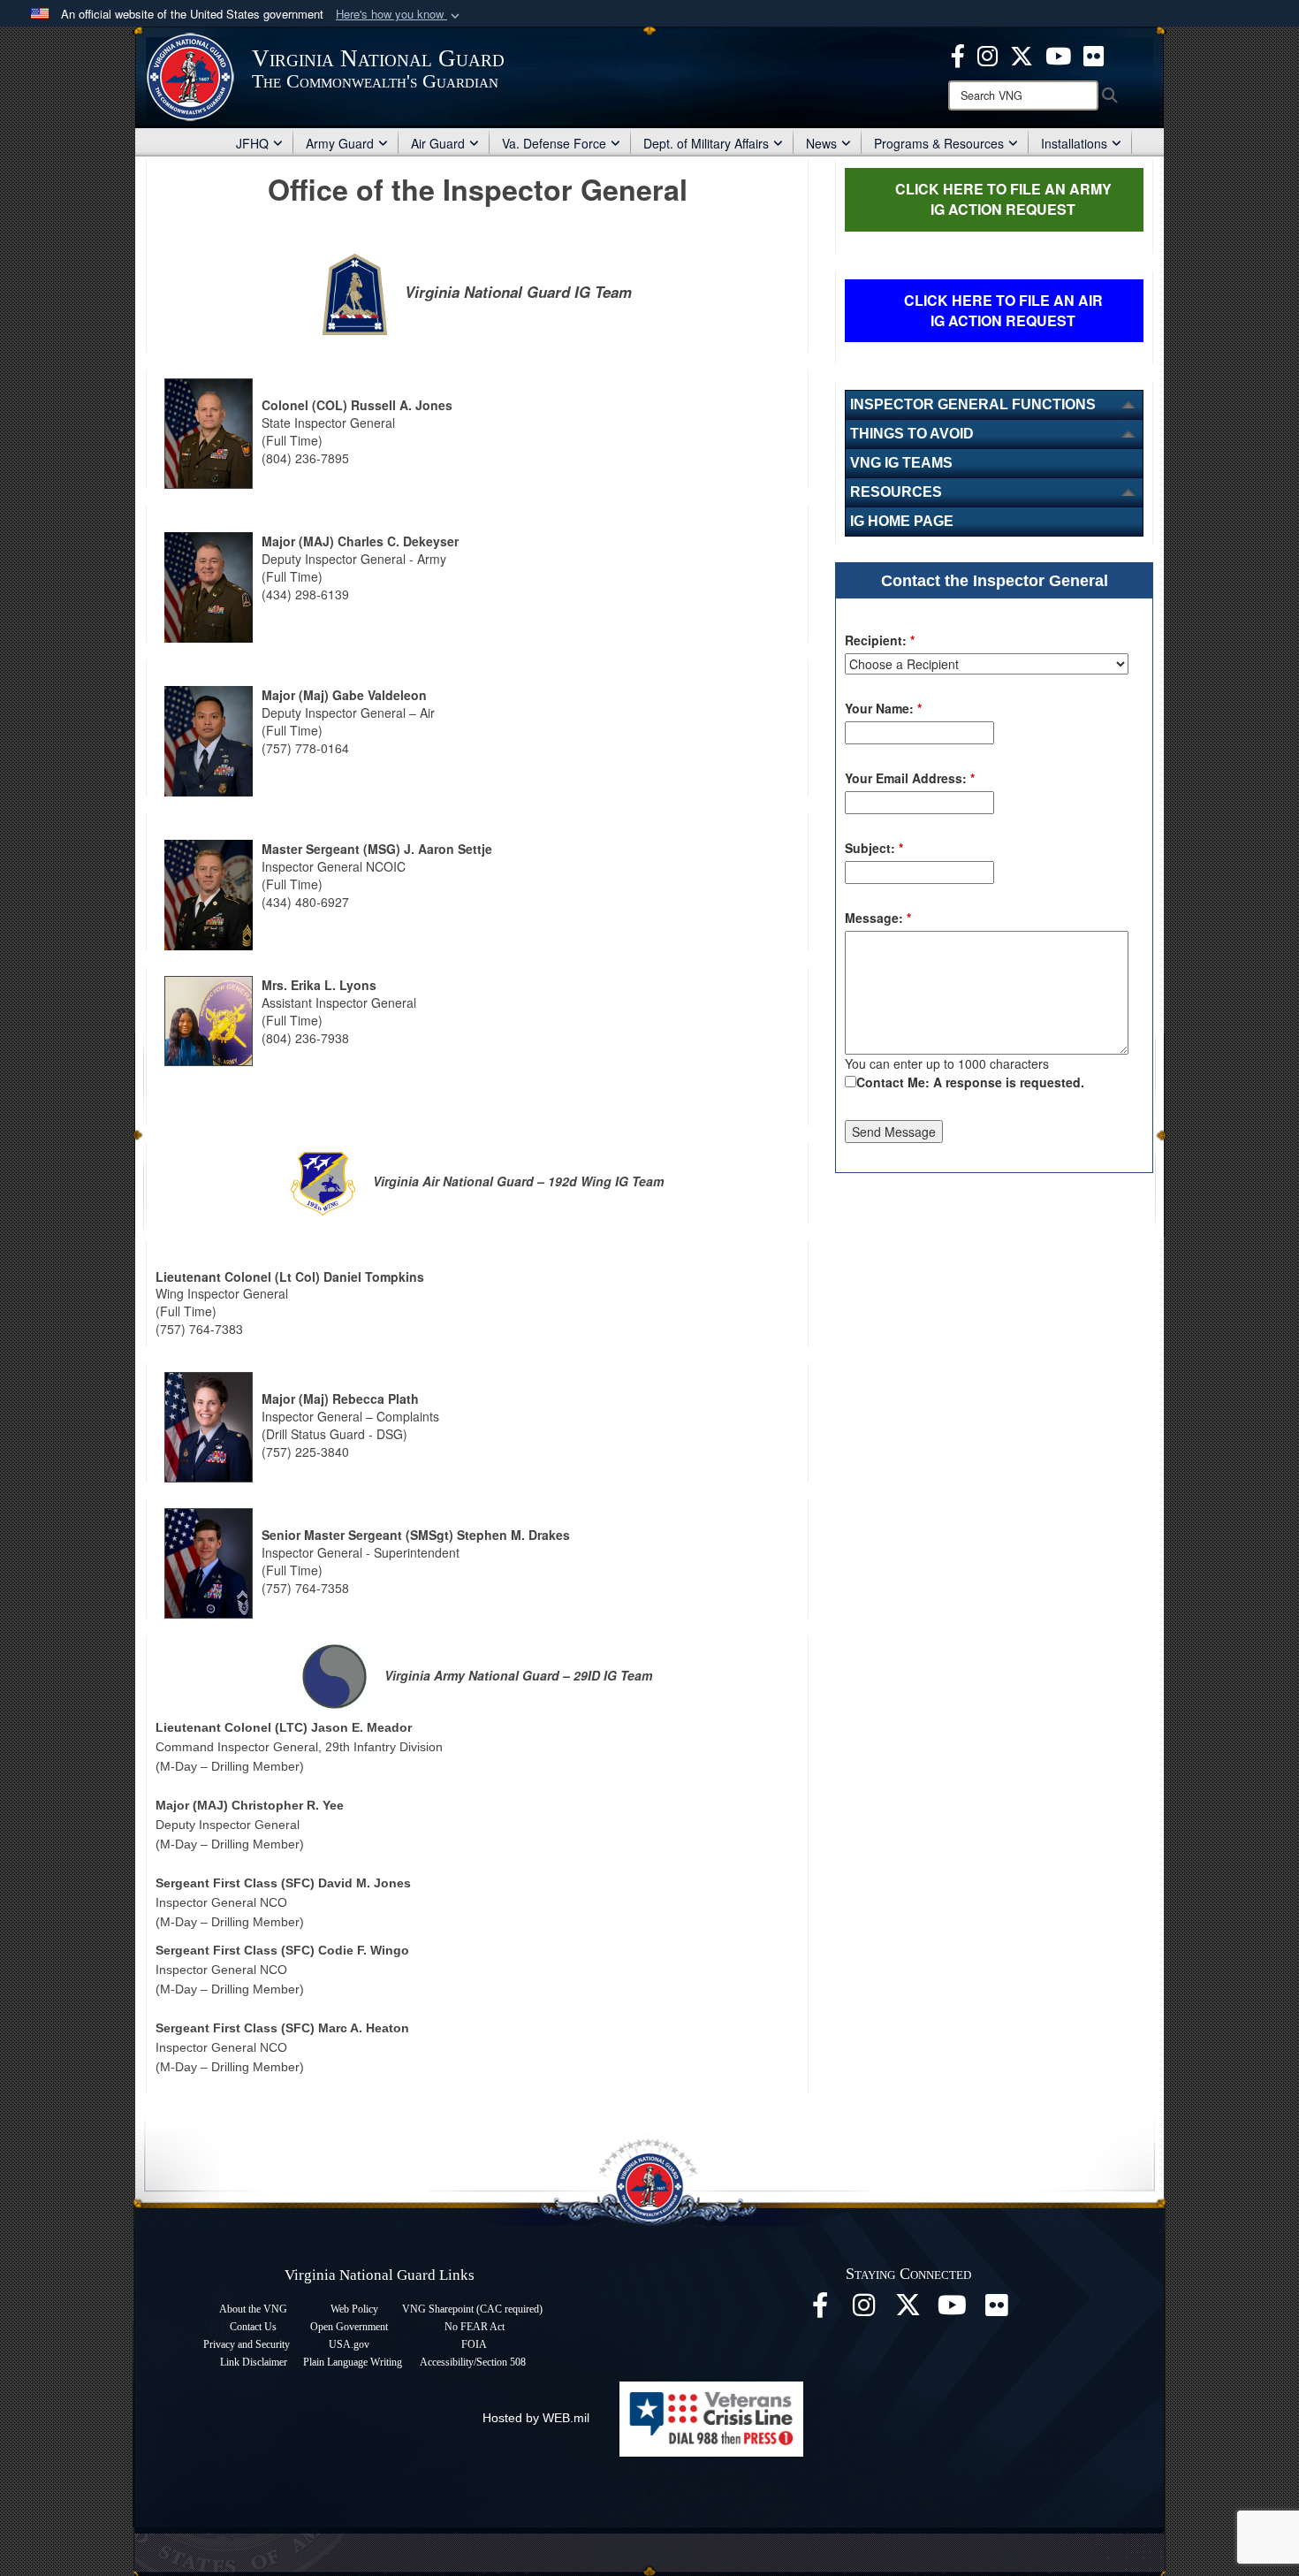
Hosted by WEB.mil (536, 2418)
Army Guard (340, 143)
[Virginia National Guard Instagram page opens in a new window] (988, 54)
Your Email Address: (910, 778)
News (821, 143)
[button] (399, 15)
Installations (1074, 143)
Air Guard (438, 143)
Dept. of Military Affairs (706, 143)
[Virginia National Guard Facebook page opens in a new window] (958, 54)
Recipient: (880, 640)
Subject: (874, 848)
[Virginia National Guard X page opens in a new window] (1022, 54)
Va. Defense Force (554, 143)
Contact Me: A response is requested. (970, 1082)
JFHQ (252, 143)
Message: (878, 918)
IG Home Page (902, 521)
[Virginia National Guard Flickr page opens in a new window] (1094, 54)
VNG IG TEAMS (901, 463)
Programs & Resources (939, 143)
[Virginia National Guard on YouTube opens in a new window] (1058, 54)
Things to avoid (912, 434)
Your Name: (883, 708)
